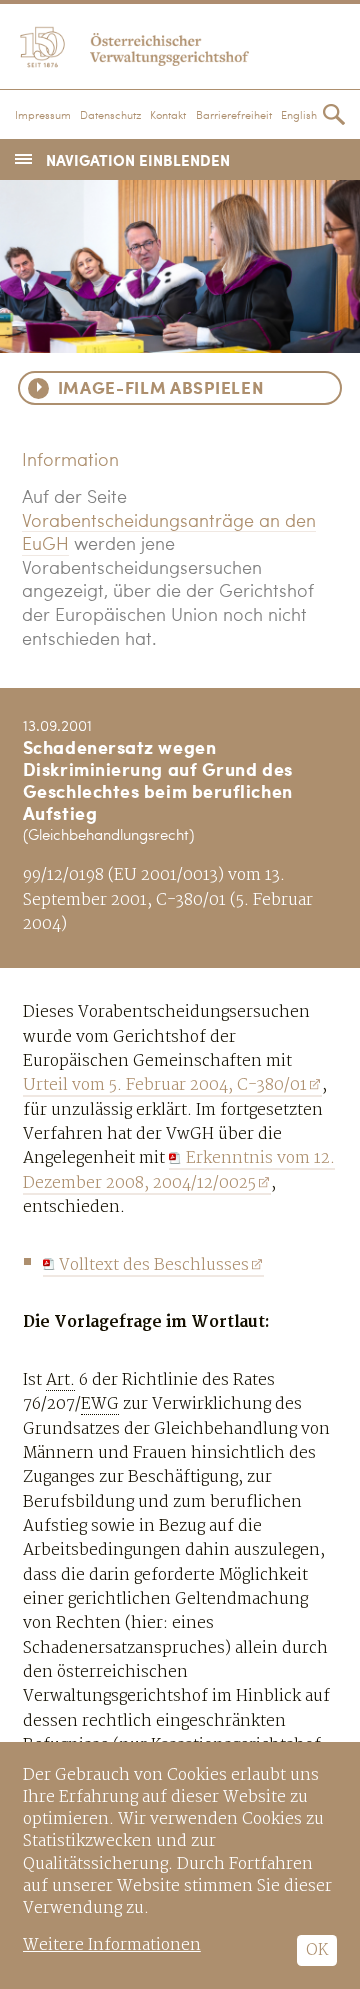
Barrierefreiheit (234, 116)
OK (317, 1950)
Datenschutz (110, 116)
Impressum (43, 116)
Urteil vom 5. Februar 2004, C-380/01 (165, 1085)
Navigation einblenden (138, 159)
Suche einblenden (334, 114)
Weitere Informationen (112, 1945)
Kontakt (168, 116)
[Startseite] (180, 44)
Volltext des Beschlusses (154, 1265)
